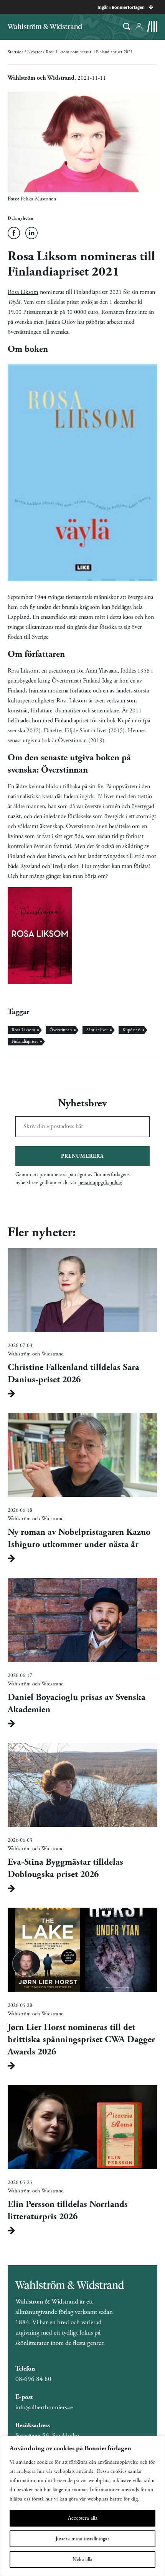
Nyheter (35, 52)
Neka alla (82, 2560)
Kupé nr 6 (129, 721)
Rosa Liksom (23, 292)
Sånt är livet (93, 731)
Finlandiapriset (25, 1041)
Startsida (16, 52)
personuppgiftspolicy (100, 1183)
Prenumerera (82, 1156)
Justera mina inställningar (82, 2539)
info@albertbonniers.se (44, 2407)
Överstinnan (72, 741)
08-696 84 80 (33, 2379)
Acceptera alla (83, 2518)
